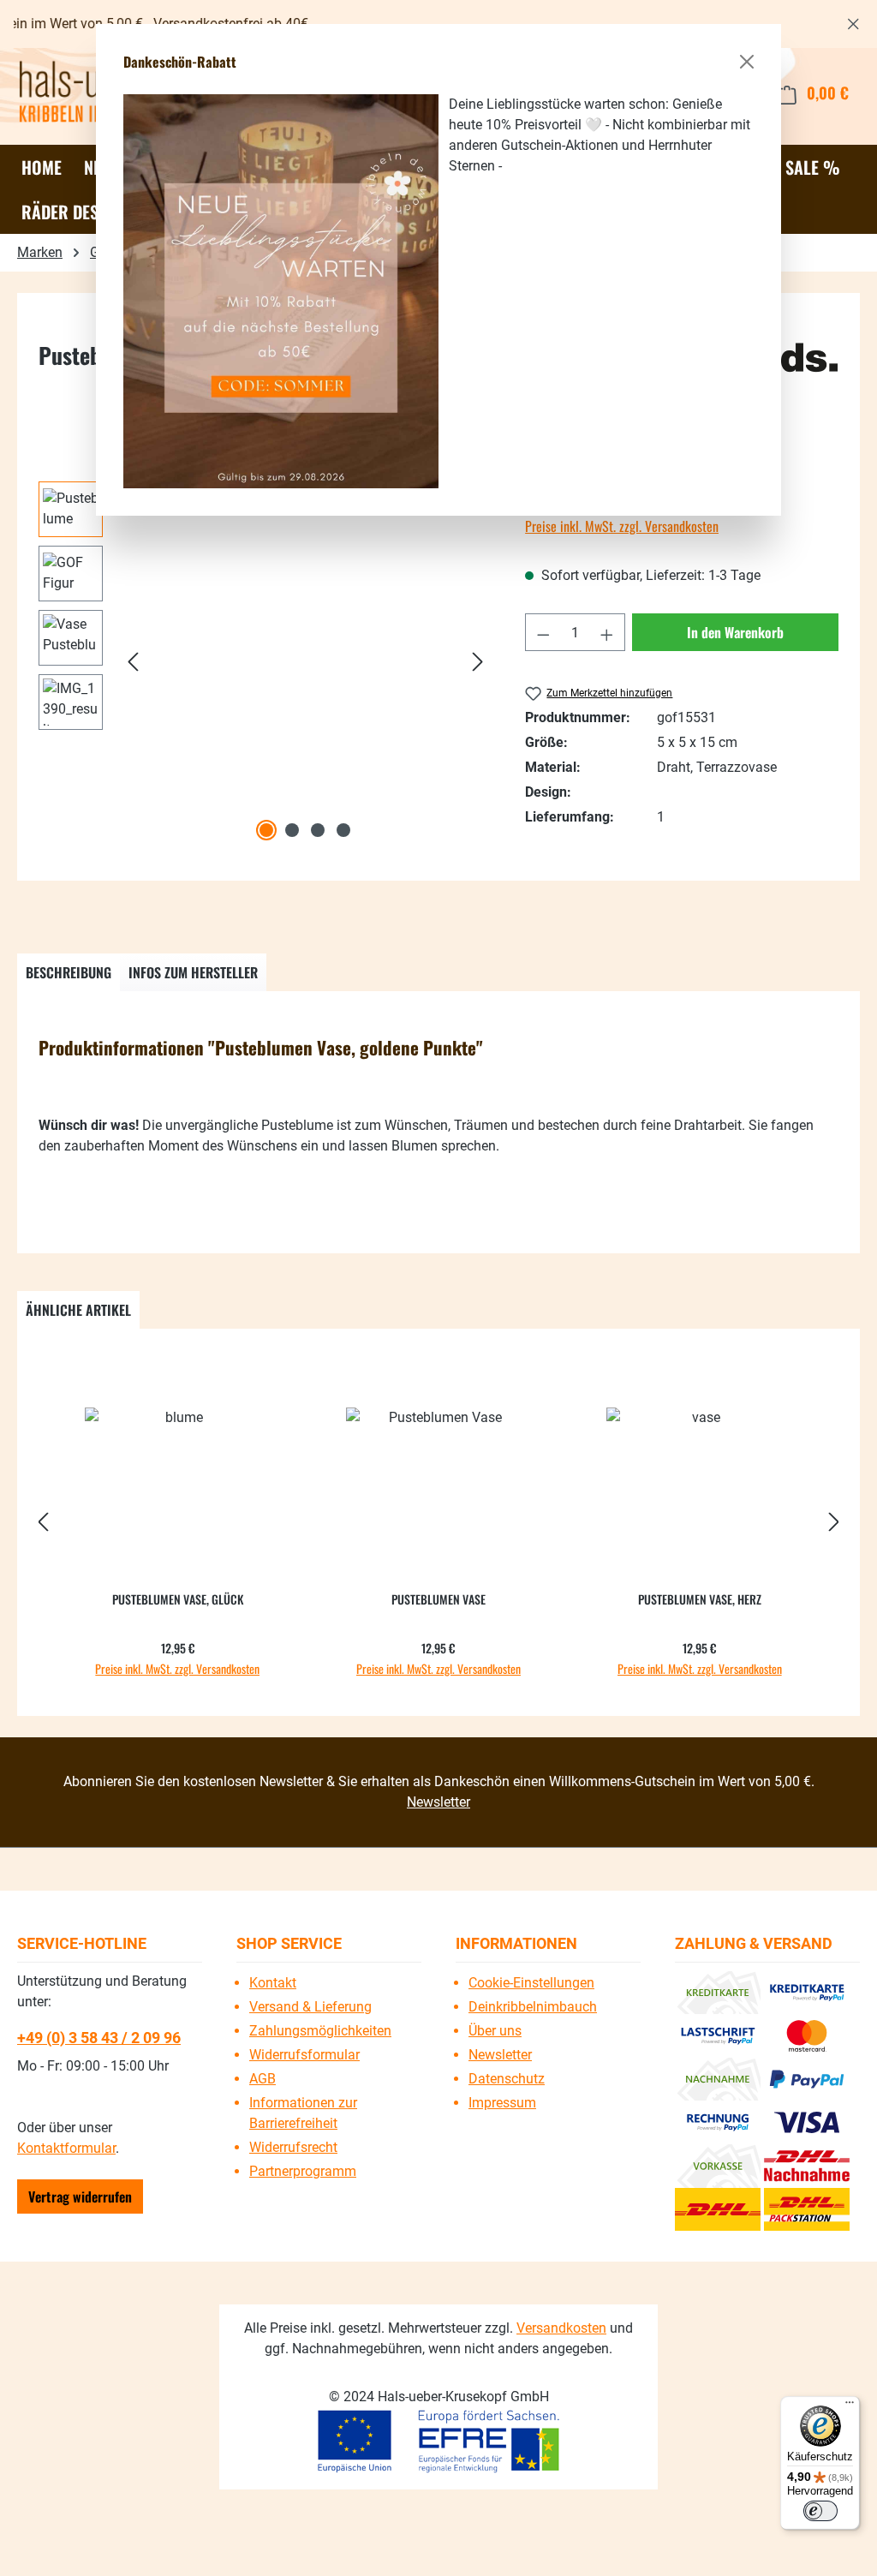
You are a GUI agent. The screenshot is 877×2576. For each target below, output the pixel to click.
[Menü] (850, 2406)
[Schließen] (747, 62)
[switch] (820, 2511)
